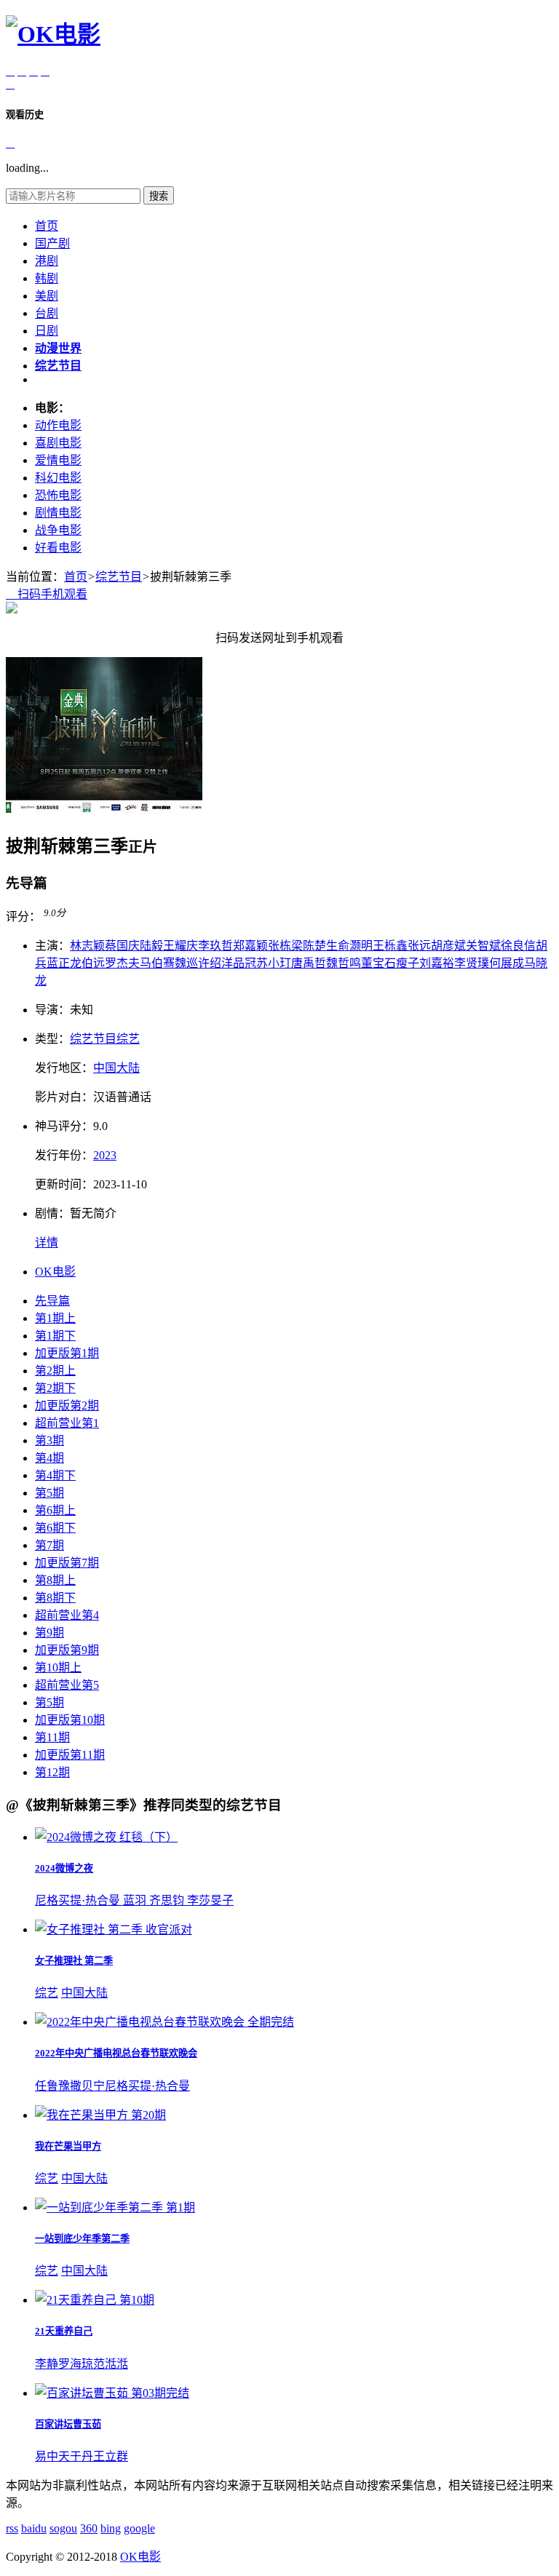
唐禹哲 (309, 963)
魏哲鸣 (344, 963)
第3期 (49, 1440)
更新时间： (64, 1184)
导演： (52, 1010)
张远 (419, 946)
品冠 (245, 963)
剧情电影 (58, 513)
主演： (52, 946)
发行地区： (64, 1068)
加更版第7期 (67, 1563)
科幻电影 (58, 478)
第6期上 (55, 1510)
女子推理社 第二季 (74, 1961)
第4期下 (55, 1475)
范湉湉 (111, 2364)
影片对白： (64, 1097)
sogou (63, 2528)
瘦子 (408, 963)
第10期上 (58, 1667)
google (139, 2528)
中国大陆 (116, 1068)
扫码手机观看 (47, 594)
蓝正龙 (64, 963)
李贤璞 (472, 963)
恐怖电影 (58, 495)
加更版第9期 (67, 1650)
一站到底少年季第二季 (82, 2239)
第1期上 (55, 1318)
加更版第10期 (70, 1720)
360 (89, 2528)
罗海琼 (76, 2364)
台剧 (47, 313)
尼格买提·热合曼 (147, 2086)
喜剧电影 (58, 443)
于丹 (82, 2456)
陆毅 (151, 946)
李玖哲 (215, 946)
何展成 (507, 963)
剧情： (52, 1213)
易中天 (52, 2456)
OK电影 (55, 1272)
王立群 (111, 2456)
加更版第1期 (67, 1353)
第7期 (49, 1545)
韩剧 (47, 278)
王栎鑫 (390, 946)
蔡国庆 (122, 946)
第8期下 (55, 1598)
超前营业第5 (67, 1685)
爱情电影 (58, 460)
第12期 (52, 1772)
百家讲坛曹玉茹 (68, 2424)
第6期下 (55, 1528)
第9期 (49, 1633)
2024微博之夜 (64, 1868)
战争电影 (58, 530)
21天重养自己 (64, 2331)
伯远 (93, 963)
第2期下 (55, 1388)
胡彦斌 (448, 946)
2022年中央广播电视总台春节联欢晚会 (116, 2053)
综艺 (128, 1039)
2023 (105, 1155)
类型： (52, 1039)
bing (111, 2528)
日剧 (47, 331)
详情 (47, 1243)
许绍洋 (215, 963)
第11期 (52, 1737)
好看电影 (58, 548)
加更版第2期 (67, 1406)
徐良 (512, 946)
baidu (34, 2528)
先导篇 (52, 1301)
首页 (47, 226)
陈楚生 (320, 946)
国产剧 (52, 243)
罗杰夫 (122, 963)
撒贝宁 (87, 2086)
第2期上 (55, 1371)
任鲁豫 (52, 2086)
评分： (23, 917)
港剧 (47, 261)
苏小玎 (274, 963)
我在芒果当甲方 (68, 2146)
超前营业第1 (67, 1423)
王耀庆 (181, 946)
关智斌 (483, 946)
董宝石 (378, 963)
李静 (47, 2364)
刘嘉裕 (437, 963)
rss (12, 2528)
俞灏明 (355, 946)
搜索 (159, 196)
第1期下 (55, 1336)
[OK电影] (53, 34)
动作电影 (58, 425)
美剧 (47, 296)
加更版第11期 (70, 1755)
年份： (64, 1155)
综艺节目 (119, 577)
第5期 (49, 1493)
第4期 (49, 1458)
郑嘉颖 (250, 946)
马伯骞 (157, 963)
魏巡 (186, 963)
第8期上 (55, 1580)
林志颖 (87, 946)
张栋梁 (285, 946)
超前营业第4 (67, 1615)
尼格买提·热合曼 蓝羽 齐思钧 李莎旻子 (134, 1900)
